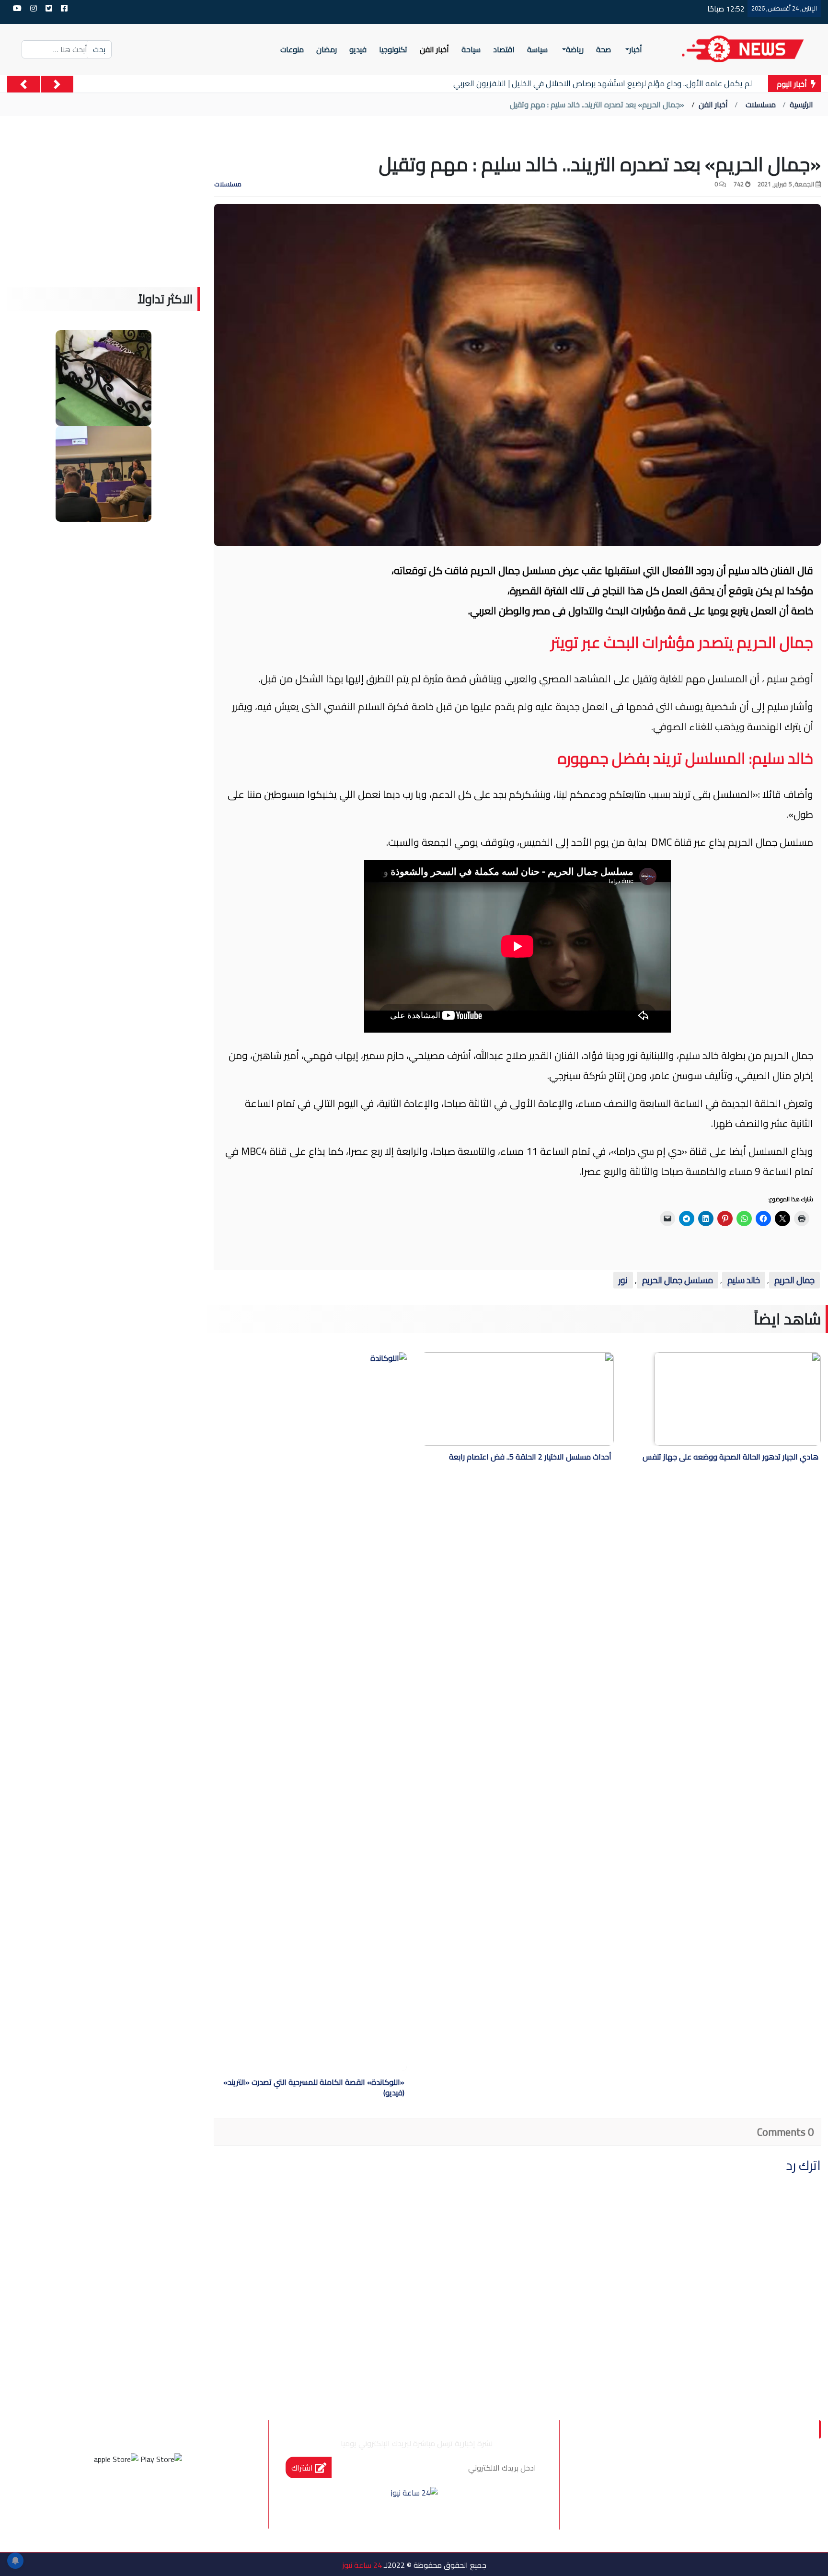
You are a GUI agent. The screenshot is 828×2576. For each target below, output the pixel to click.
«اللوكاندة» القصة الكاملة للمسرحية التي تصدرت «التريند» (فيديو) (314, 2088)
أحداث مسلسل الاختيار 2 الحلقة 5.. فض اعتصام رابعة (530, 1458)
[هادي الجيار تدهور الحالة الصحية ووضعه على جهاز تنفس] (738, 1399)
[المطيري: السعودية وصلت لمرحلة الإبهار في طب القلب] (103, 473)
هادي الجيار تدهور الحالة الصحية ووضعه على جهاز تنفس (730, 1458)
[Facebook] (177, 2495)
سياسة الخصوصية (688, 2474)
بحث (99, 49)
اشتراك (303, 2468)
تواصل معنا (767, 2494)
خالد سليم (744, 1280)
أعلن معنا (771, 2514)
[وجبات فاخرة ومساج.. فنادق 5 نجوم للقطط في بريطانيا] (103, 377)
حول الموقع (765, 2474)
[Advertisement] (103, 220)
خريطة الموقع (698, 2494)
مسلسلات (761, 104)
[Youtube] (99, 2495)
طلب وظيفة (629, 2494)
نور (623, 1280)
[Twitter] (151, 2495)
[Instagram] (125, 2495)
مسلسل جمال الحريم (678, 1280)
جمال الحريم (794, 1280)
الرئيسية (801, 104)
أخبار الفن (713, 104)
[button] (57, 84)
